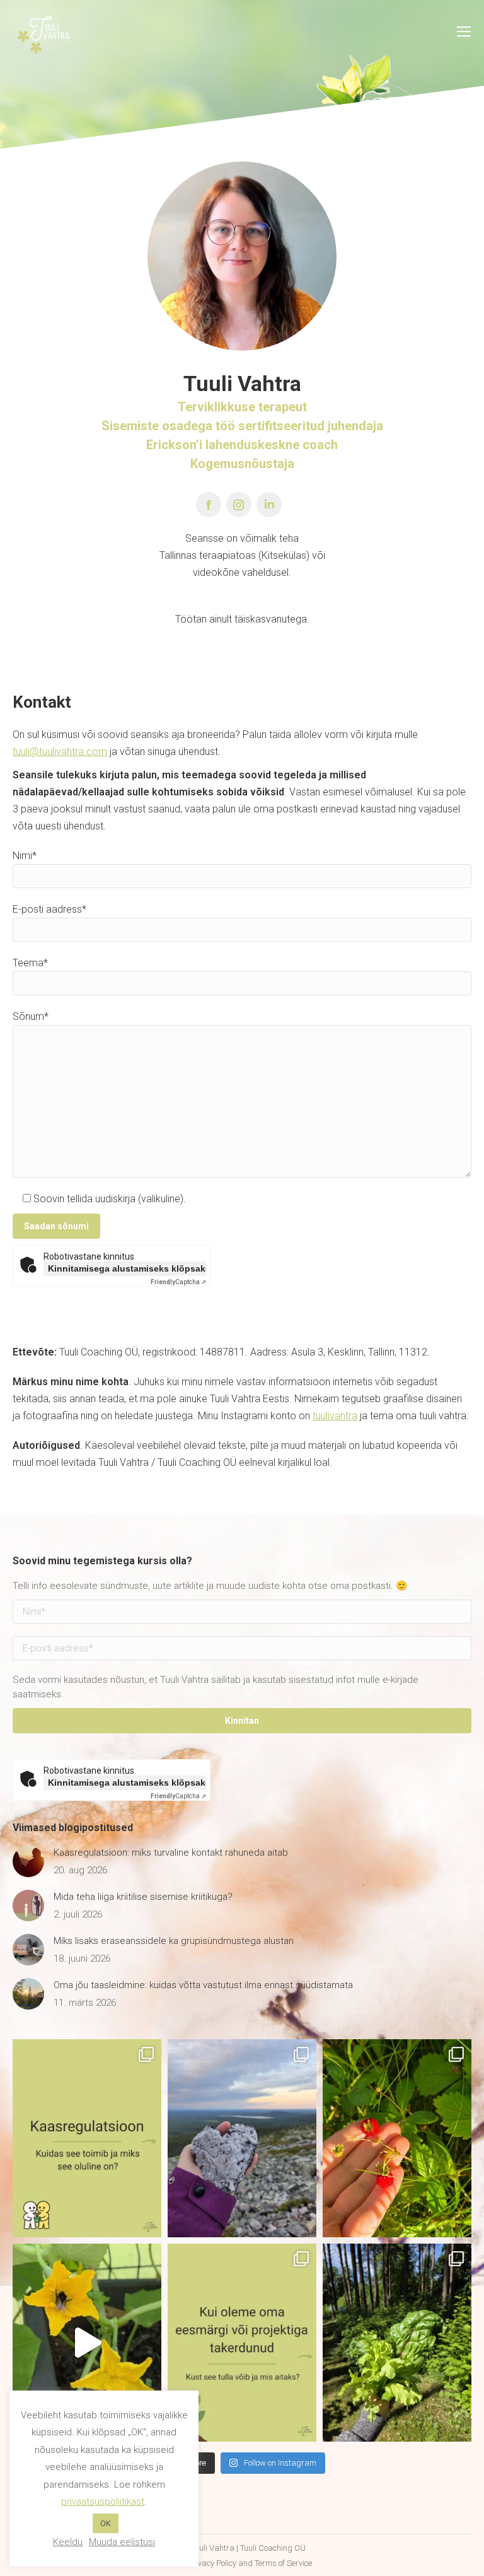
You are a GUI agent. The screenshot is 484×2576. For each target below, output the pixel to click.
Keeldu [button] (68, 2542)
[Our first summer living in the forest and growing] (397, 2343)
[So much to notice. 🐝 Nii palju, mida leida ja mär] (397, 2138)
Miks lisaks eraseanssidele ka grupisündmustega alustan (174, 1941)
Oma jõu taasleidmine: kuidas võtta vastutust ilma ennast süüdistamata (203, 1985)
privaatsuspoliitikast (103, 2502)
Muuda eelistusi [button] (122, 2542)
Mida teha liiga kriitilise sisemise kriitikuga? (143, 1897)
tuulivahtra (335, 1416)
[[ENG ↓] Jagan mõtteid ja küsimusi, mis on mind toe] (242, 2343)
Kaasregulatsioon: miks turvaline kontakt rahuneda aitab (171, 1853)
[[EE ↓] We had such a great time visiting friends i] (242, 2138)
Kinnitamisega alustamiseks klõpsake (127, 1268)
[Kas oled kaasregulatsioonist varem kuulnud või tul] (87, 2138)
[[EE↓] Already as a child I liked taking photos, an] (87, 2343)
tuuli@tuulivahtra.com (60, 752)
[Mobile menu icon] (464, 32)
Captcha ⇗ (178, 1282)
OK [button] (106, 2523)
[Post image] (28, 1861)
